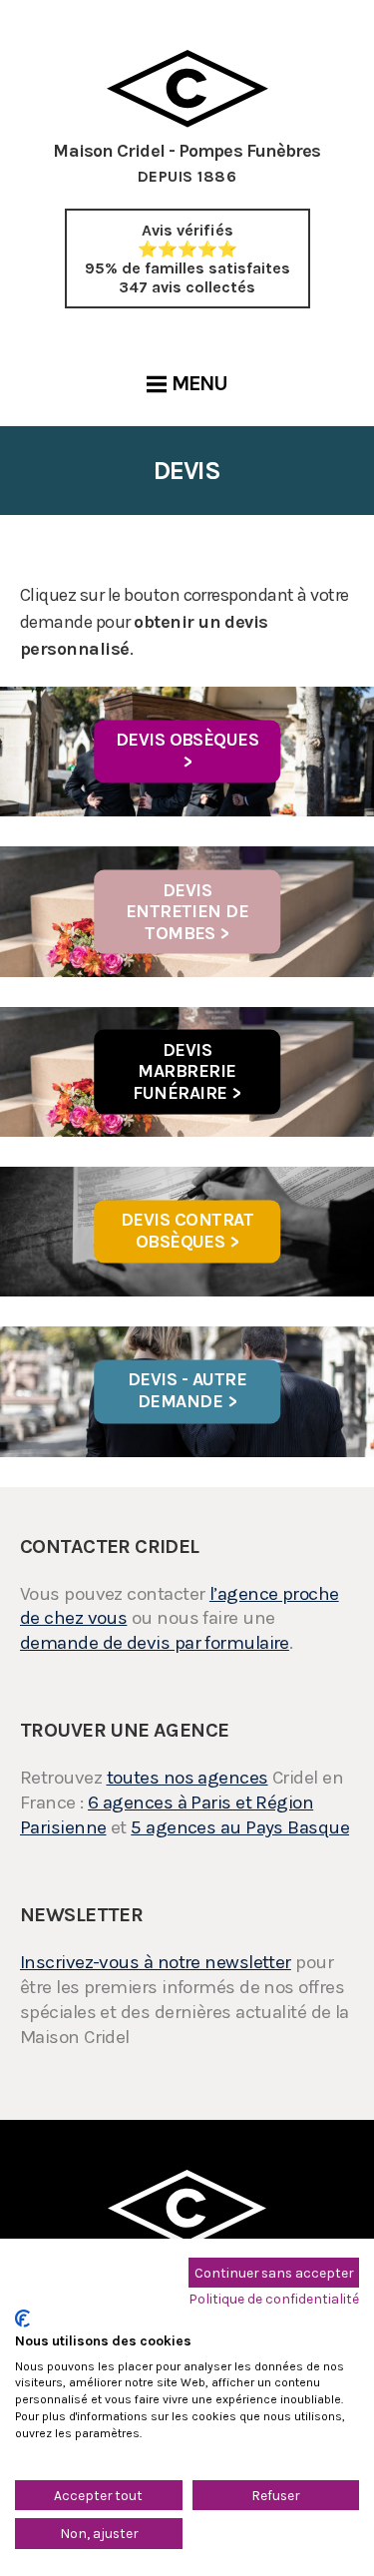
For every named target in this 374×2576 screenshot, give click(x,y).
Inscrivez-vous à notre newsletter (156, 1962)
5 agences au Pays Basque (240, 1827)
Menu (200, 383)
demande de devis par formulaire (155, 1643)
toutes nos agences (187, 1778)
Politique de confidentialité (274, 2299)
